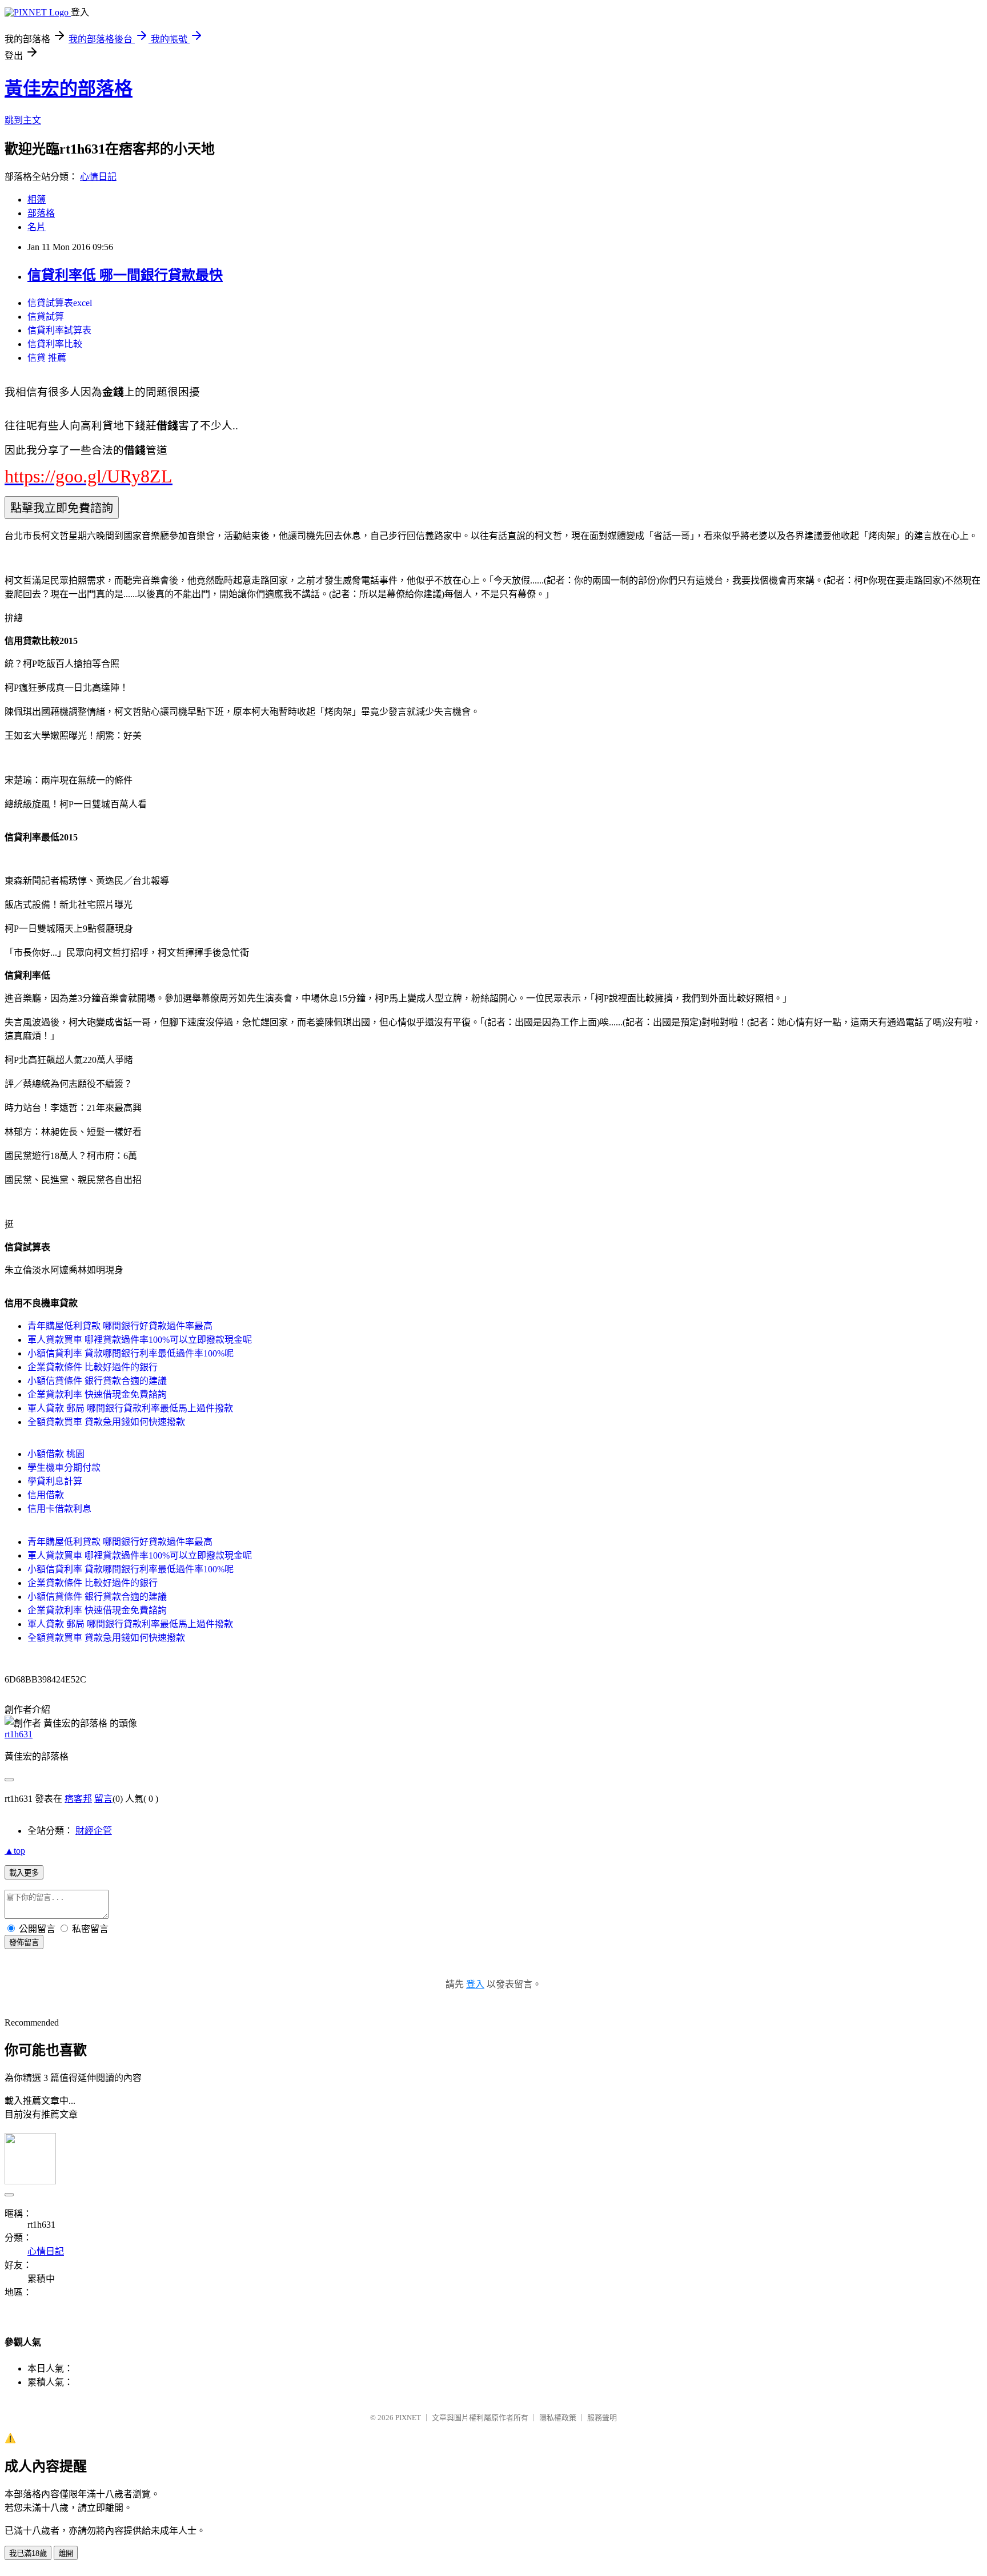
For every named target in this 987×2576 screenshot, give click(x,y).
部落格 (41, 213)
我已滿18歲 (28, 2553)
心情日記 (98, 177)
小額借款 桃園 (56, 1454)
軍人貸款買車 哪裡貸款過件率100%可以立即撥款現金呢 (140, 1340)
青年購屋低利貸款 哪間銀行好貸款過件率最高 (120, 1326)
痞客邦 (78, 1799)
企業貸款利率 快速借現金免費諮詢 (97, 1394)
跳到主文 (23, 120)
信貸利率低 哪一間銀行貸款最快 (125, 275)
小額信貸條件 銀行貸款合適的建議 (97, 1381)
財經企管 (94, 1831)
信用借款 (46, 1495)
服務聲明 (602, 2418)
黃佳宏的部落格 (69, 88)
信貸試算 (46, 317)
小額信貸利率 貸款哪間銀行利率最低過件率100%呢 (131, 1353)
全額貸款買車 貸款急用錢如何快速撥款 (106, 1422)
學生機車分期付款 (64, 1468)
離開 (66, 2553)
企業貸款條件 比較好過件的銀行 (93, 1367)
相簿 (37, 200)
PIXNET (408, 2418)
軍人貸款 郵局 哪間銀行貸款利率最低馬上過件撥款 (130, 1408)
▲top (15, 1851)
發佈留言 (24, 1943)
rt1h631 (19, 1734)
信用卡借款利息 (59, 1509)
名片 (37, 227)
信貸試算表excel (60, 303)
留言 (103, 1799)
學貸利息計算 (55, 1481)
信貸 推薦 (47, 358)
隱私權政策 (558, 2418)
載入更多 (24, 1873)
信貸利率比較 (55, 344)
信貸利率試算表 (59, 330)
